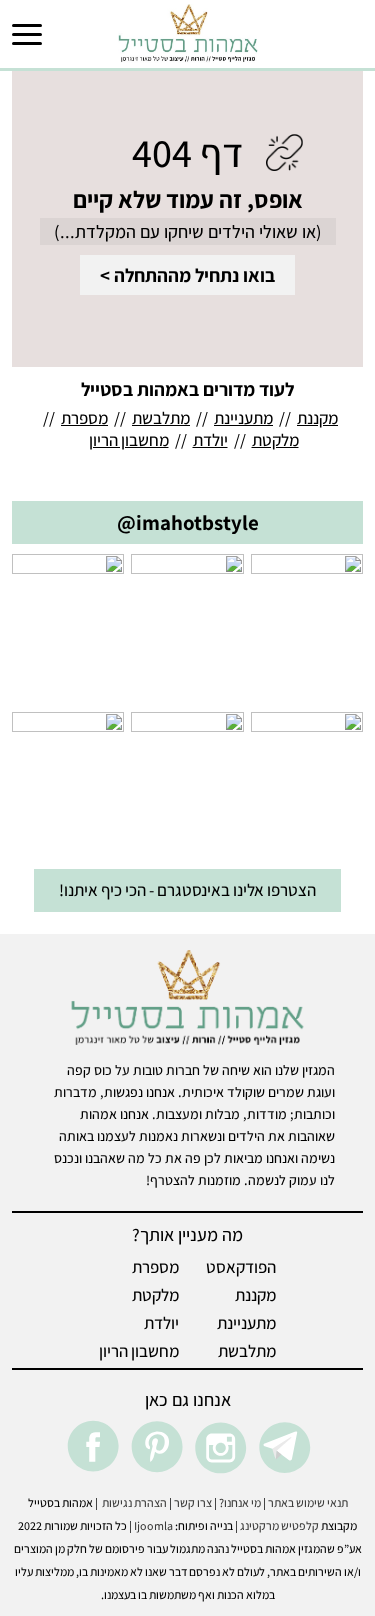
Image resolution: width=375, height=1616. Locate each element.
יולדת (210, 440)
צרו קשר (193, 1502)
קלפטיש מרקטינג (279, 1525)
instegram (220, 1447)
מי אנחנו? (240, 1502)
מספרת (84, 418)
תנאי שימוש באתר (308, 1502)
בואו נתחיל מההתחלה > (187, 275)
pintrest (156, 1447)
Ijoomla (153, 1525)
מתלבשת (161, 418)
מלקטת (275, 440)
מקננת (317, 418)
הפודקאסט (241, 1267)
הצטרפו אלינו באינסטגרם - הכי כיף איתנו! (187, 890)
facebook (92, 1447)
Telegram (284, 1447)
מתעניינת (243, 418)
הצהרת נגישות (132, 1502)
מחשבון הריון (129, 440)
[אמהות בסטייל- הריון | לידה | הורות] (188, 31)
